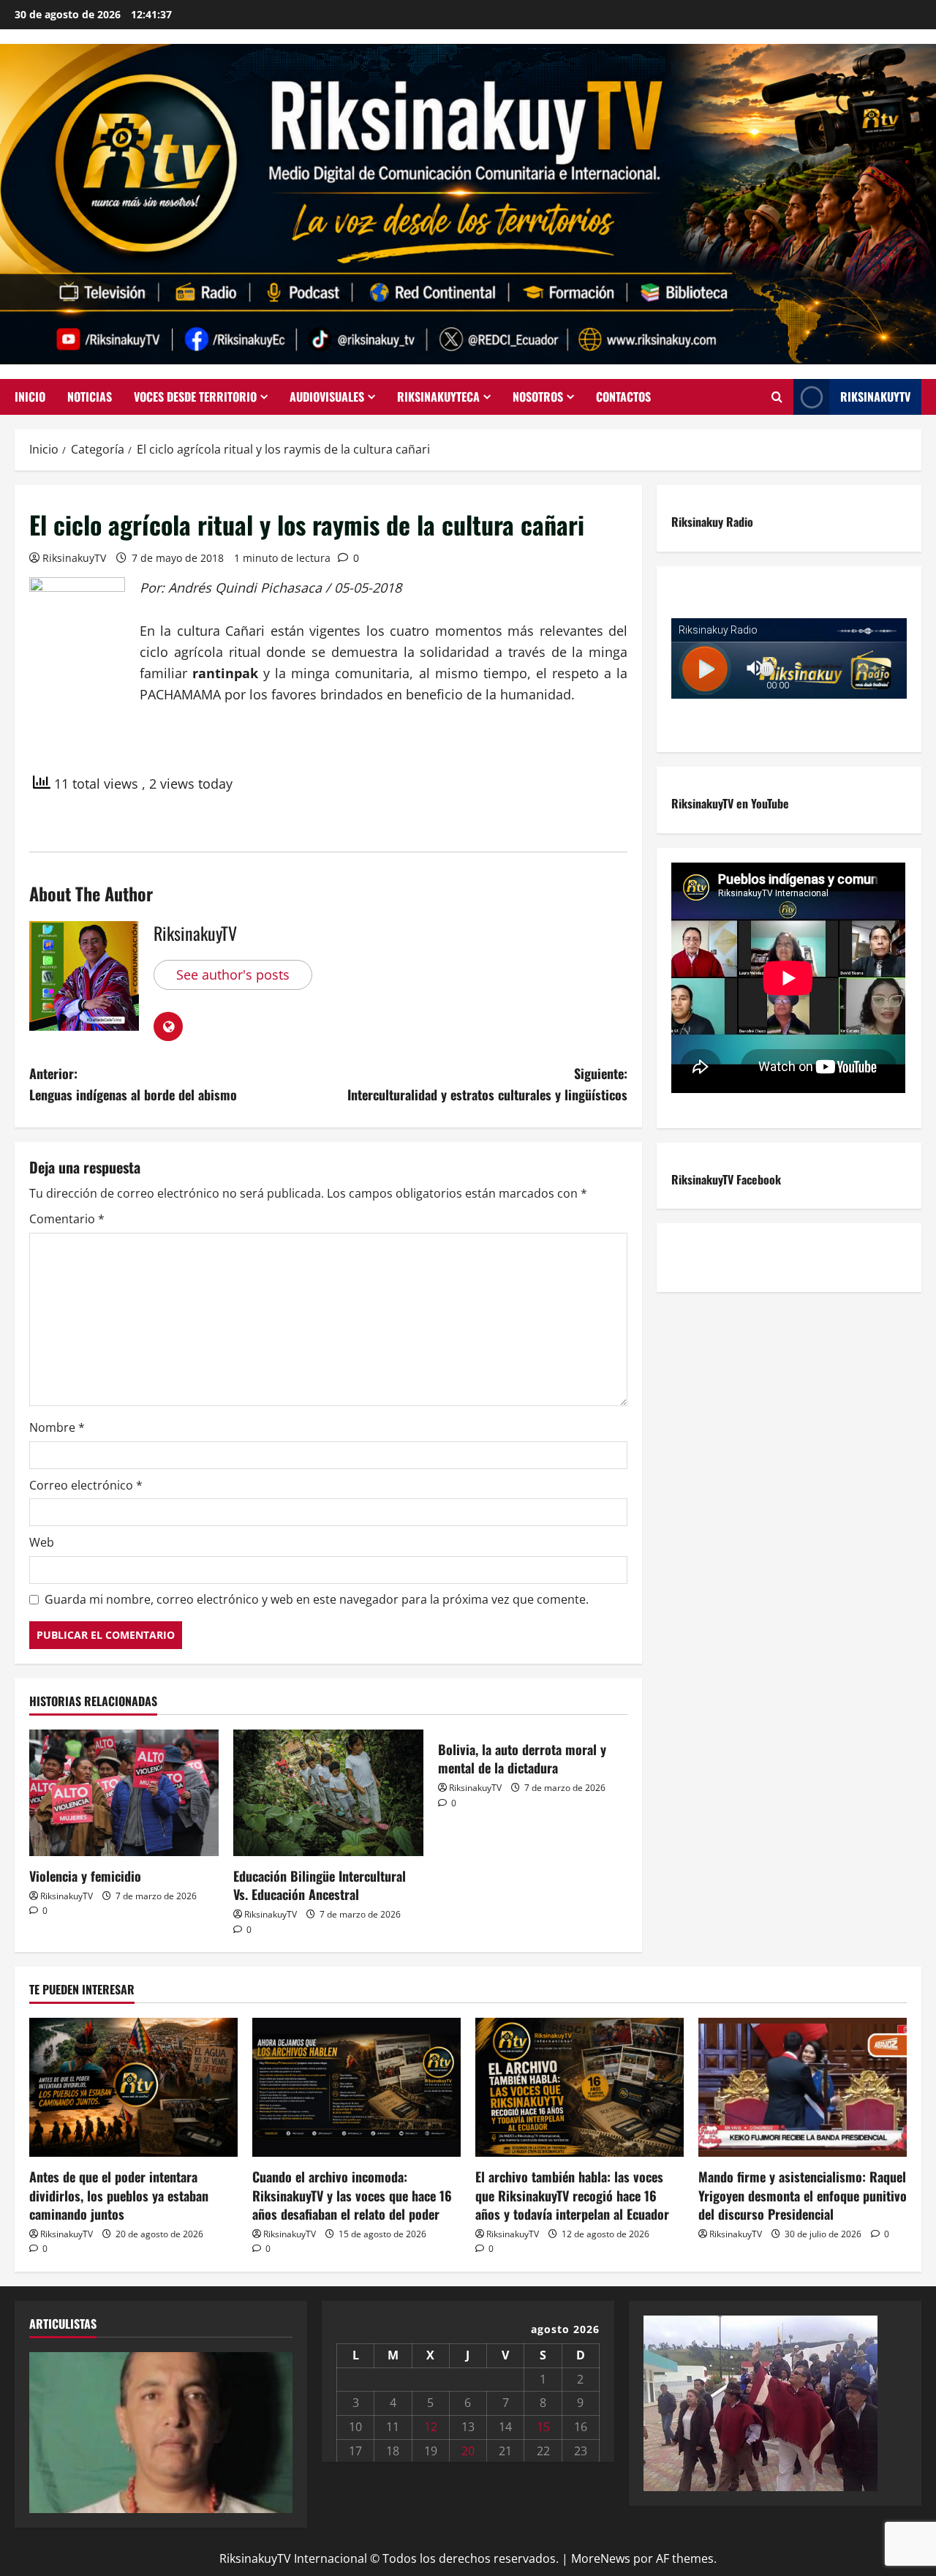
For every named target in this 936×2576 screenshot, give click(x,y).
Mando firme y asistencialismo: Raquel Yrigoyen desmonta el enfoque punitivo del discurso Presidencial (803, 2195)
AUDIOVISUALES (327, 397)
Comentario (67, 1219)
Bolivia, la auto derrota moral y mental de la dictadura (522, 1758)
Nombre (57, 1427)
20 (468, 2451)
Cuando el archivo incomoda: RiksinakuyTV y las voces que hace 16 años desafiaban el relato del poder (352, 2195)
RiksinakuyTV (875, 397)
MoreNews (601, 2558)
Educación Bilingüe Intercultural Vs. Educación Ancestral (320, 1885)
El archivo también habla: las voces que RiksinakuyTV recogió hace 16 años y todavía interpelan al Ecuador (572, 2195)
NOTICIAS (90, 397)
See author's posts (233, 975)
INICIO (30, 397)
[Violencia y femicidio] (124, 1793)
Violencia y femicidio (85, 1876)
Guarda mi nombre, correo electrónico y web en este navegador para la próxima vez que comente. (317, 1599)
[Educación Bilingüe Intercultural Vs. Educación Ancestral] (328, 1793)
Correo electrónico (86, 1485)
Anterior (48, 2429)
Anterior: (133, 1084)
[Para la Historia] (760, 2402)
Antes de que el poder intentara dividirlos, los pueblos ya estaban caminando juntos (119, 2195)
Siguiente (274, 2429)
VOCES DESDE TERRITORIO (195, 397)
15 (543, 2427)
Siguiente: (487, 1084)
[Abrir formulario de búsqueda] (777, 397)
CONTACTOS (623, 397)
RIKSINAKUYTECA (438, 397)
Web (42, 1542)
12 (431, 2427)
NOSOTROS (538, 397)
